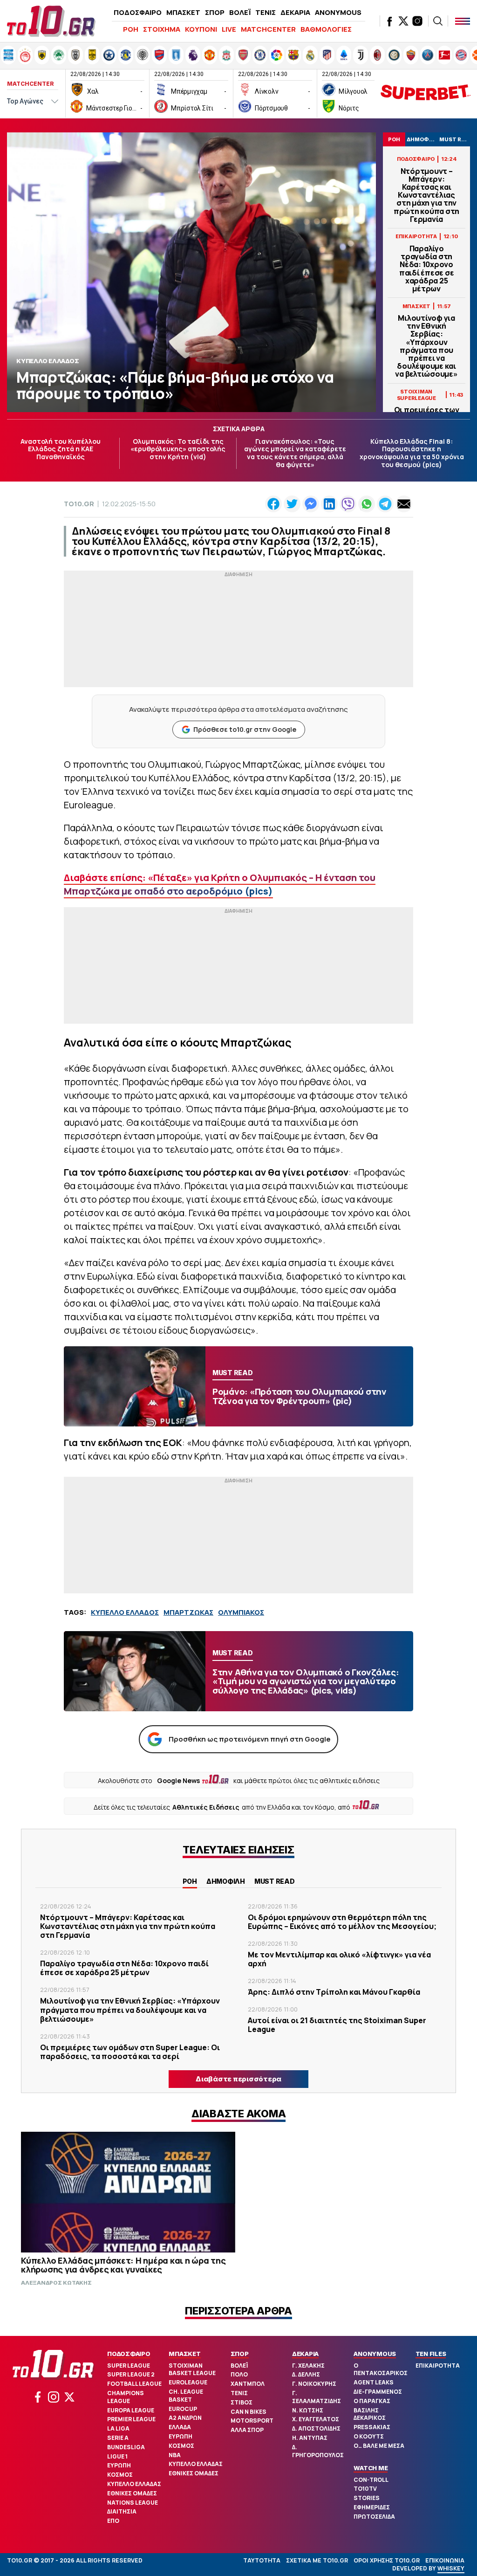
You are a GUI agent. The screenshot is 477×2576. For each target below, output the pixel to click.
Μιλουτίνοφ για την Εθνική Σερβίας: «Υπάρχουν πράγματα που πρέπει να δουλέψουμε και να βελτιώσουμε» (426, 346)
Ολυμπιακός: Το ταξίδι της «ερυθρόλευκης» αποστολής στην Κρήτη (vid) (178, 449)
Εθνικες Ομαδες (132, 2493)
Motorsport (252, 2421)
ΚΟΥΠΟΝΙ (201, 29)
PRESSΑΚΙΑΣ (372, 2427)
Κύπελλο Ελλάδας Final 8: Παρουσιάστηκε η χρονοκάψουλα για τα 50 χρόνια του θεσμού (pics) (412, 453)
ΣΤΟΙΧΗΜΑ (162, 29)
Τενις (239, 2393)
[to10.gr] (51, 21)
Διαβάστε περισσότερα (238, 2079)
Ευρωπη (119, 2465)
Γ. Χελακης (308, 2366)
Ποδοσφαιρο (129, 2354)
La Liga (118, 2428)
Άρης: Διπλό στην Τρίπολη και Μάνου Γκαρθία (334, 1992)
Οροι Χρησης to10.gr (387, 2560)
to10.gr (79, 504)
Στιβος (242, 2402)
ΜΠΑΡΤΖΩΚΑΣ (188, 1612)
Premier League (131, 2419)
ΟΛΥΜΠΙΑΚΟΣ (241, 1612)
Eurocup (183, 2409)
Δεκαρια (305, 2354)
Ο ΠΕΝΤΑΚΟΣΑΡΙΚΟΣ (381, 2369)
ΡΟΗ (131, 29)
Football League (134, 2384)
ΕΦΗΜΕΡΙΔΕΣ (372, 2507)
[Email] (404, 504)
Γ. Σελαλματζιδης (317, 2397)
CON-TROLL (371, 2480)
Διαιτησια (122, 2511)
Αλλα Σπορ (247, 2430)
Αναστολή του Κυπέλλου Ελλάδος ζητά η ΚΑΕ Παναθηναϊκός (61, 449)
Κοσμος (120, 2475)
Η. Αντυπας (310, 2438)
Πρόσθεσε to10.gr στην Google (245, 729)
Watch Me (371, 2468)
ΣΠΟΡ (215, 12)
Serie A (118, 2438)
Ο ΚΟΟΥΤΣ (369, 2436)
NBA (175, 2455)
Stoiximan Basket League (192, 2369)
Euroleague (188, 2382)
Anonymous (375, 2354)
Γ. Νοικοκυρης (314, 2384)
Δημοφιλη (226, 1881)
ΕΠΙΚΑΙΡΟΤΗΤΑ (438, 2366)
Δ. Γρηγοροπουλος (318, 2451)
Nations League (133, 2503)
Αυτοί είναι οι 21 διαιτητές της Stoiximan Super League (337, 2025)
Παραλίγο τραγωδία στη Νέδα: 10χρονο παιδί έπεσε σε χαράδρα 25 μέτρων (427, 269)
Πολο (239, 2374)
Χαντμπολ (248, 2384)
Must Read (275, 1881)
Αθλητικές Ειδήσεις (206, 1807)
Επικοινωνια (445, 2560)
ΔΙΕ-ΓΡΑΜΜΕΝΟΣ (378, 2392)
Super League (129, 2366)
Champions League (126, 2397)
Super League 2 (131, 2374)
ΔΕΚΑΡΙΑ (295, 12)
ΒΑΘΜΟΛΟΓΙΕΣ (326, 29)
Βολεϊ (239, 2366)
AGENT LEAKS (374, 2382)
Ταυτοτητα (262, 2560)
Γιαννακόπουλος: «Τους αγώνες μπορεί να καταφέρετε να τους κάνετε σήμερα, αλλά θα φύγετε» (295, 453)
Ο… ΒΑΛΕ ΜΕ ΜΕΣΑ (379, 2446)
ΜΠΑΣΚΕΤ (183, 12)
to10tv (365, 2489)
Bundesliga (126, 2447)
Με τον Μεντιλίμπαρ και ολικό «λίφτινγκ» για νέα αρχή (339, 1959)
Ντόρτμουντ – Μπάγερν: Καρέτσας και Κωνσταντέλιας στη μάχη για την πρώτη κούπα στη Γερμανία (426, 195)
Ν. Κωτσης (308, 2410)
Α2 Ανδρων (185, 2418)
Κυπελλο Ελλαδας (134, 2484)
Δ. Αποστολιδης (316, 2428)
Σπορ (240, 2354)
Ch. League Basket (186, 2396)
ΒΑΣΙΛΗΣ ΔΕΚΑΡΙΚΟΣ (370, 2414)
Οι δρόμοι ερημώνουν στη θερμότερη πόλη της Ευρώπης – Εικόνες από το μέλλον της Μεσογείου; (342, 1922)
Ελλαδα (180, 2427)
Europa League (131, 2410)
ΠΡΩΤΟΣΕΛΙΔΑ (374, 2517)
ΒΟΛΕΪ (240, 12)
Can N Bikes (249, 2412)
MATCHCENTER (268, 29)
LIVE (229, 29)
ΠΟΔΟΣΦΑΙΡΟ (138, 12)
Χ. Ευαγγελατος (316, 2419)
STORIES (367, 2498)
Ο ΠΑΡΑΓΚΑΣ (372, 2401)
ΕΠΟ (113, 2521)
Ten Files (431, 2354)
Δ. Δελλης (306, 2374)
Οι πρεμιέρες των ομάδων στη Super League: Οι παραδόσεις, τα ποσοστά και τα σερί (130, 2052)
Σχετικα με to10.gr (317, 2560)
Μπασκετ (184, 2354)
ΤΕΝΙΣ (266, 12)
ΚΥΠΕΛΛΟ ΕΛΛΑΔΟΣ (125, 1612)
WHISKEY (451, 2568)
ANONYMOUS (338, 12)
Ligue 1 (117, 2456)
